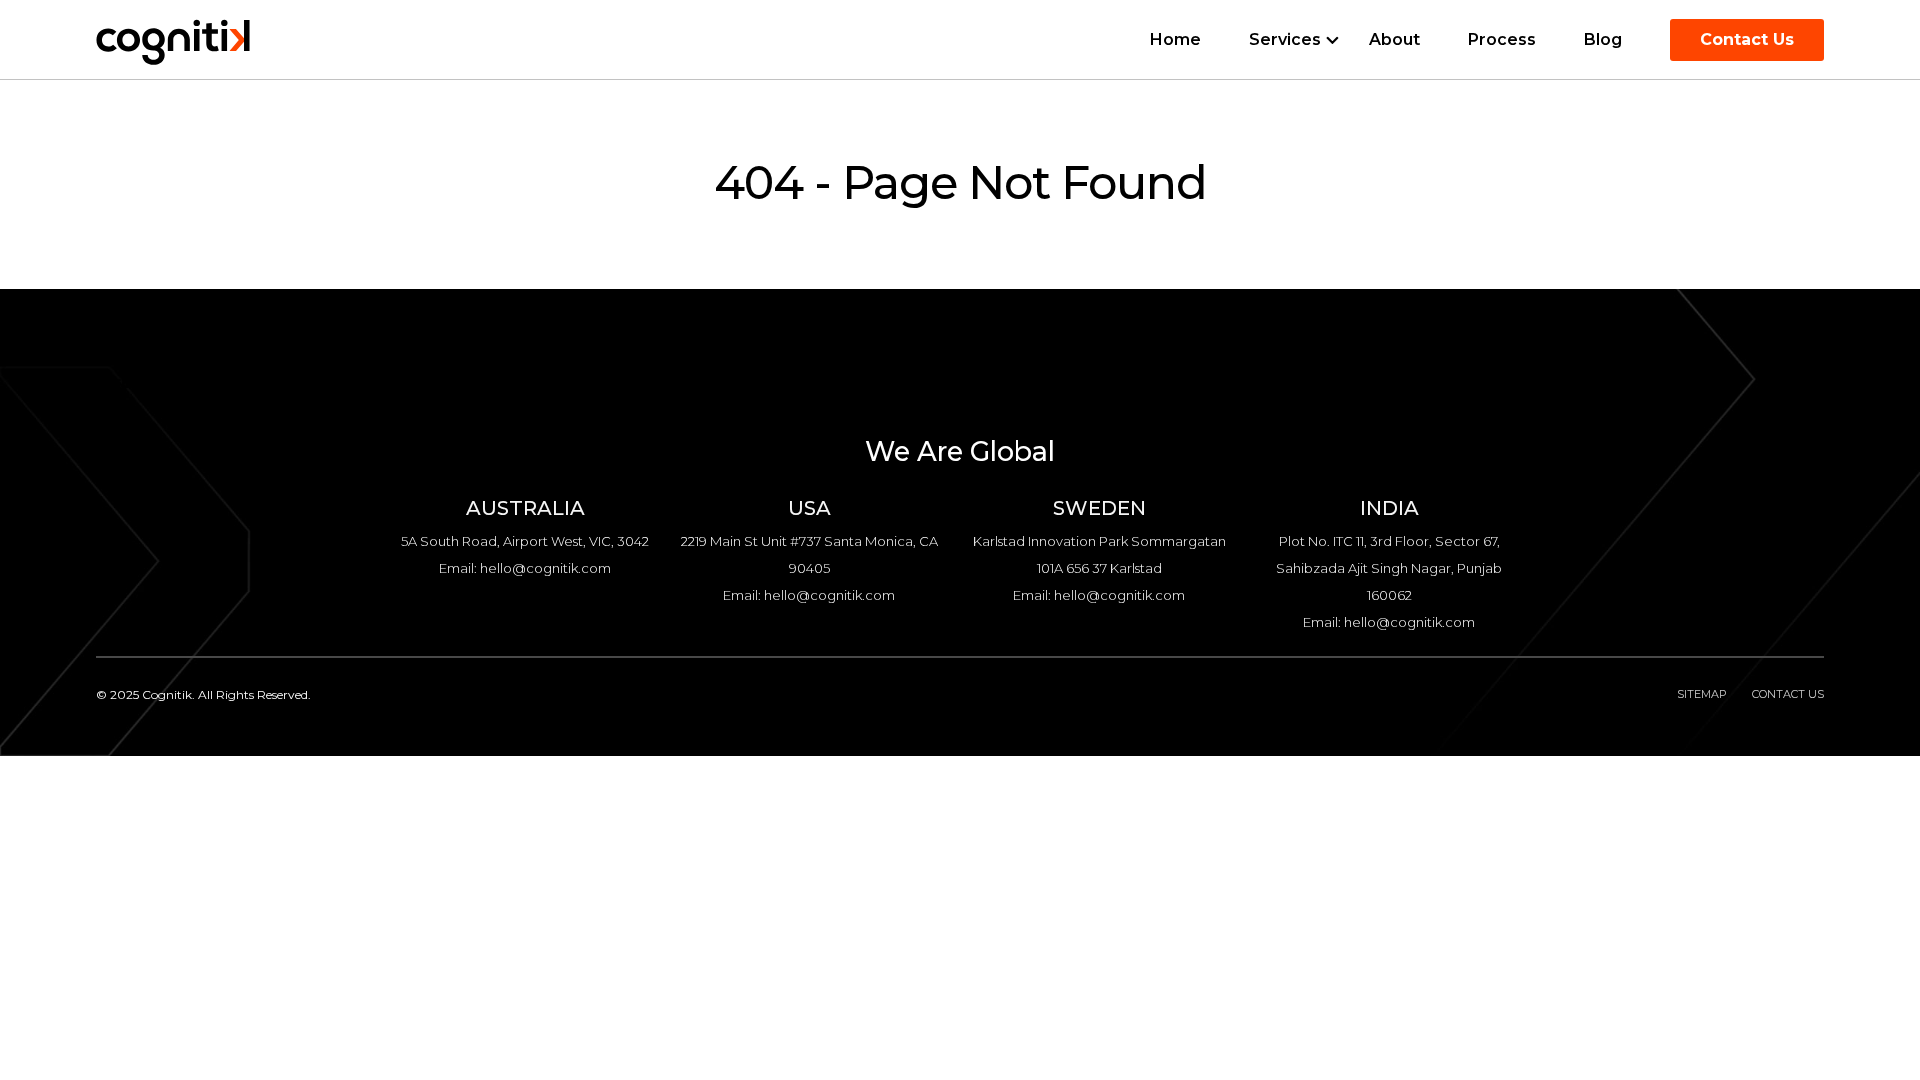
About (1394, 39)
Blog (1603, 39)
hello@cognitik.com (545, 568)
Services (1285, 39)
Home (1175, 39)
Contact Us (1747, 39)
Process (1502, 39)
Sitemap (1702, 694)
